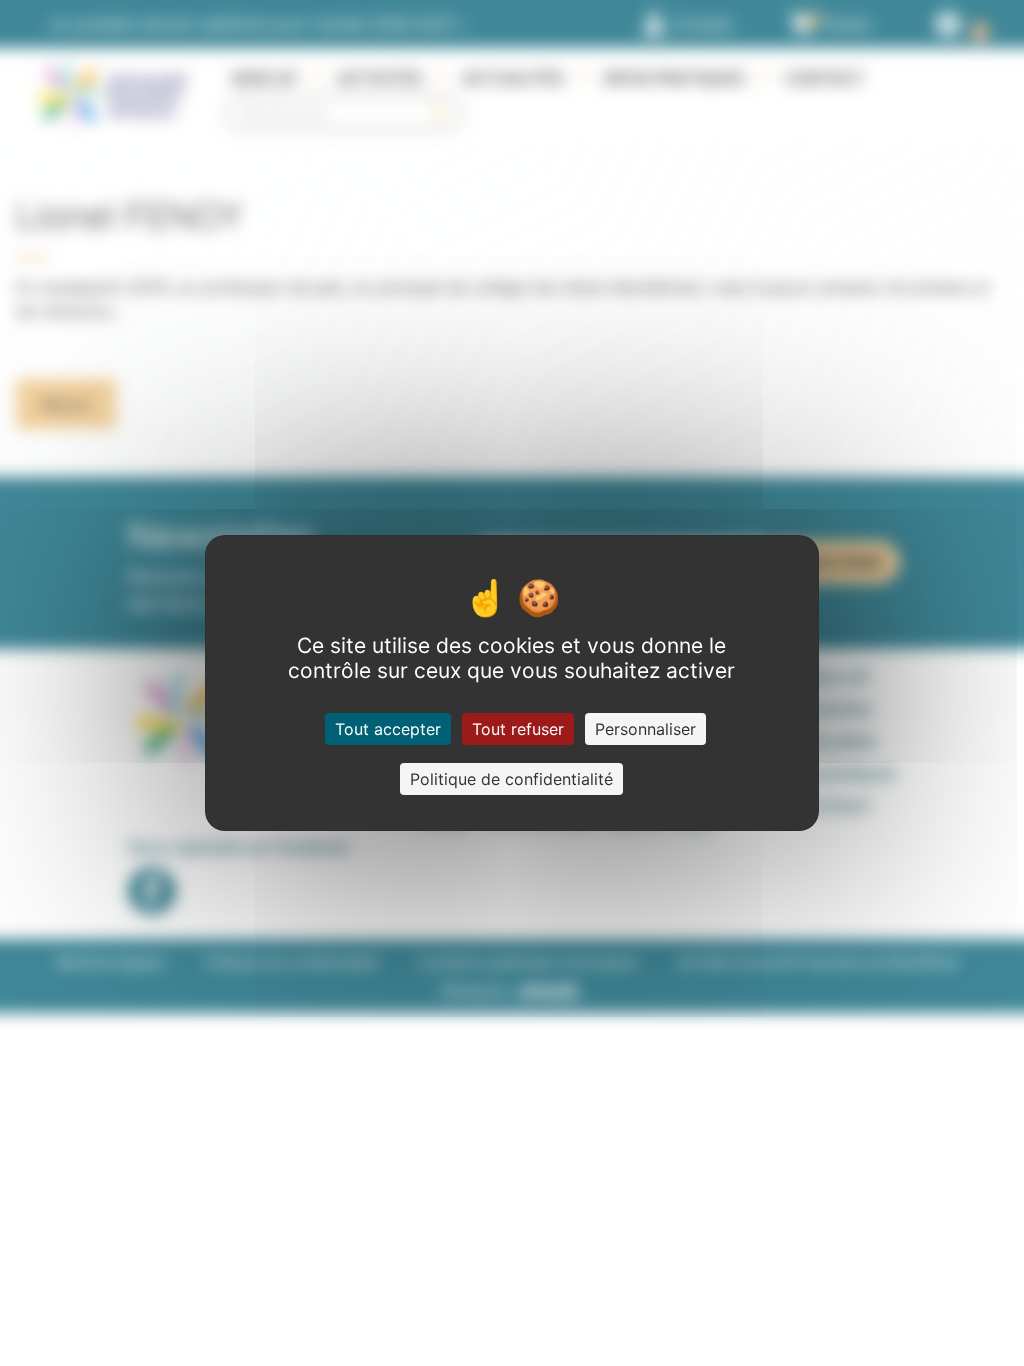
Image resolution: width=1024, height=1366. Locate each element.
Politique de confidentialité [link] (511, 779)
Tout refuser (518, 729)
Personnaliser (645, 729)
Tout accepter (388, 729)
